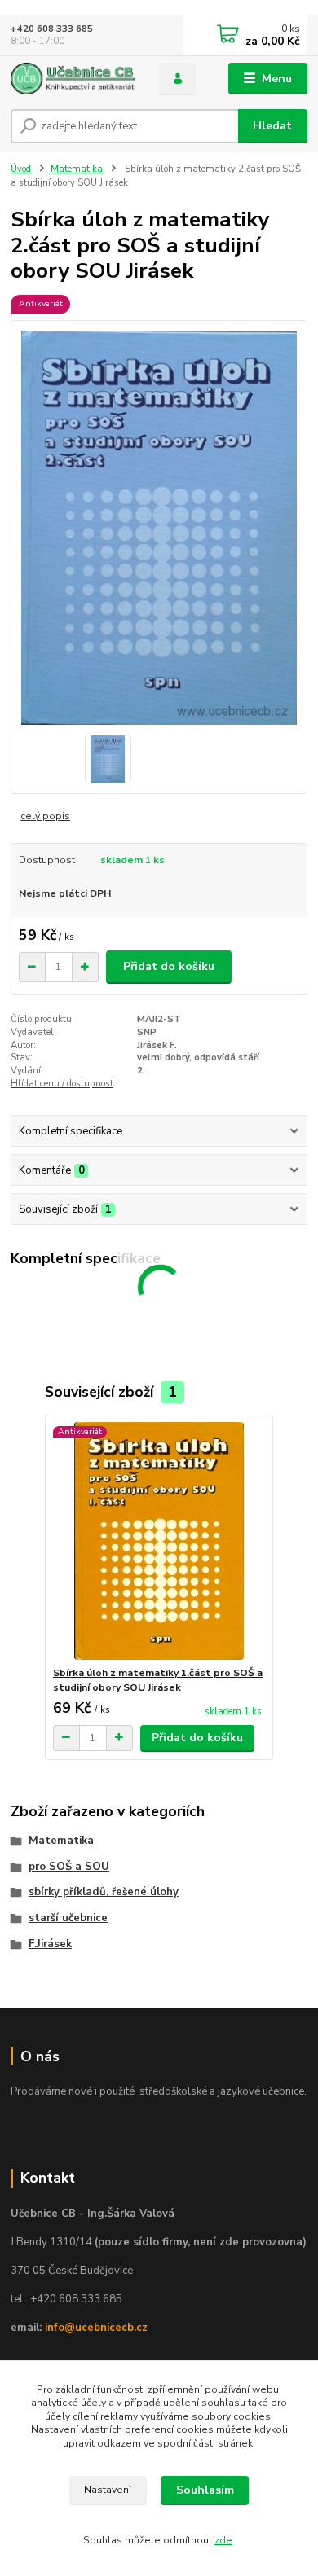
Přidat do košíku (169, 966)
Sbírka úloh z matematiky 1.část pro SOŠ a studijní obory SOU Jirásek (158, 1680)
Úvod (21, 169)
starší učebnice (68, 1918)
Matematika (77, 169)
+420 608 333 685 (52, 29)
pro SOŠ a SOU (69, 1867)
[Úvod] (73, 79)
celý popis (45, 816)
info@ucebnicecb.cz (96, 2328)
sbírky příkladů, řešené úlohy (104, 1892)
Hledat (272, 126)
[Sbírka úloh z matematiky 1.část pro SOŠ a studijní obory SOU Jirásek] (159, 1540)
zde (223, 2540)
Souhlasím (205, 2490)
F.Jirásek (50, 1944)
